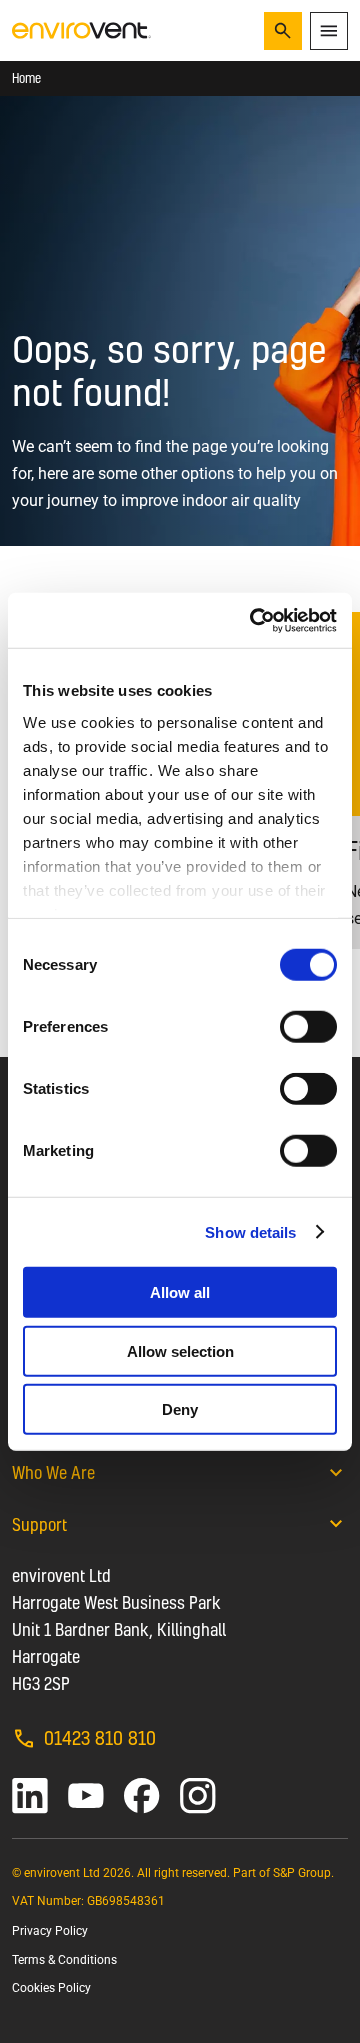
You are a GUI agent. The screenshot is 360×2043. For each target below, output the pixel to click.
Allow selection (180, 1350)
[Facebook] (142, 1796)
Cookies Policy (51, 1988)
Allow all (180, 1292)
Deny (180, 1409)
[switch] (308, 1027)
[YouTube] (86, 1796)
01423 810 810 (100, 1737)
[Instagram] (198, 1796)
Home (26, 78)
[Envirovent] (81, 29)
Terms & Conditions (64, 1960)
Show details (250, 1231)
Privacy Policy (50, 1931)
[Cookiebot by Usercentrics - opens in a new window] (254, 620)
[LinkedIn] (30, 1796)
